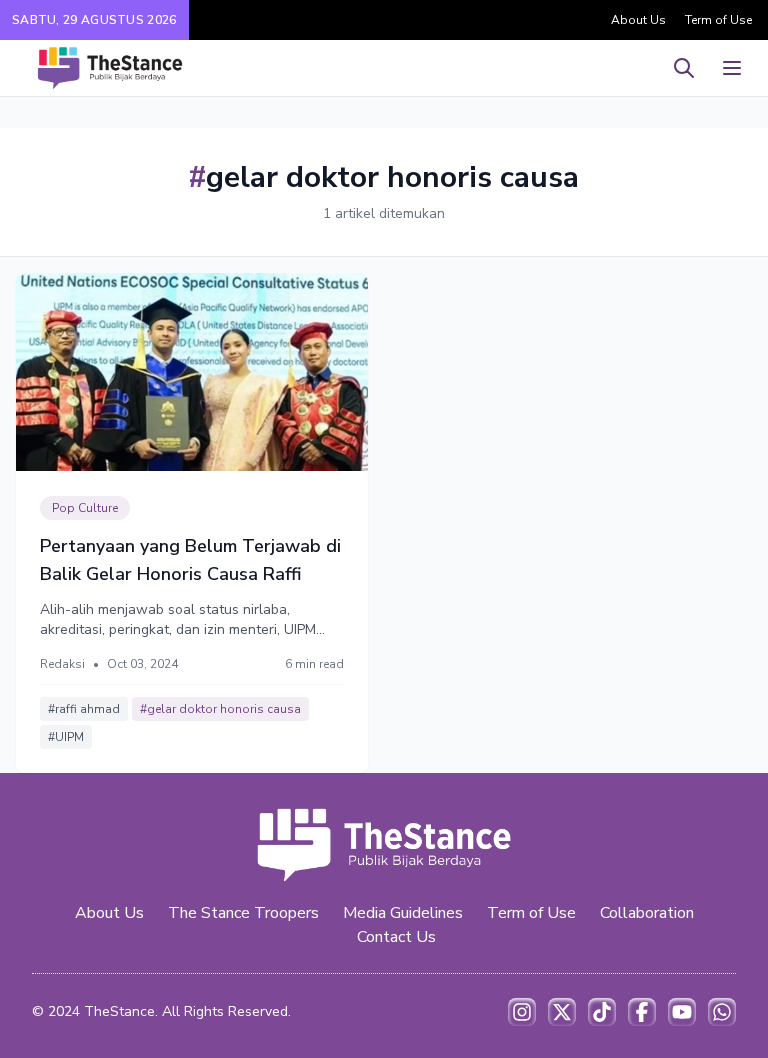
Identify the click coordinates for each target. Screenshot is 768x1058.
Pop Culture (85, 508)
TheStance (119, 1011)
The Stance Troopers (243, 913)
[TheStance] (110, 68)
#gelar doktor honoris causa (220, 709)
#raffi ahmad (84, 709)
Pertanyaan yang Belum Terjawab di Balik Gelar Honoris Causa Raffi (190, 560)
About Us (638, 20)
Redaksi (62, 664)
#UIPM (66, 737)
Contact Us (396, 937)
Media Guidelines (403, 913)
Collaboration (647, 913)
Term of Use (718, 20)
